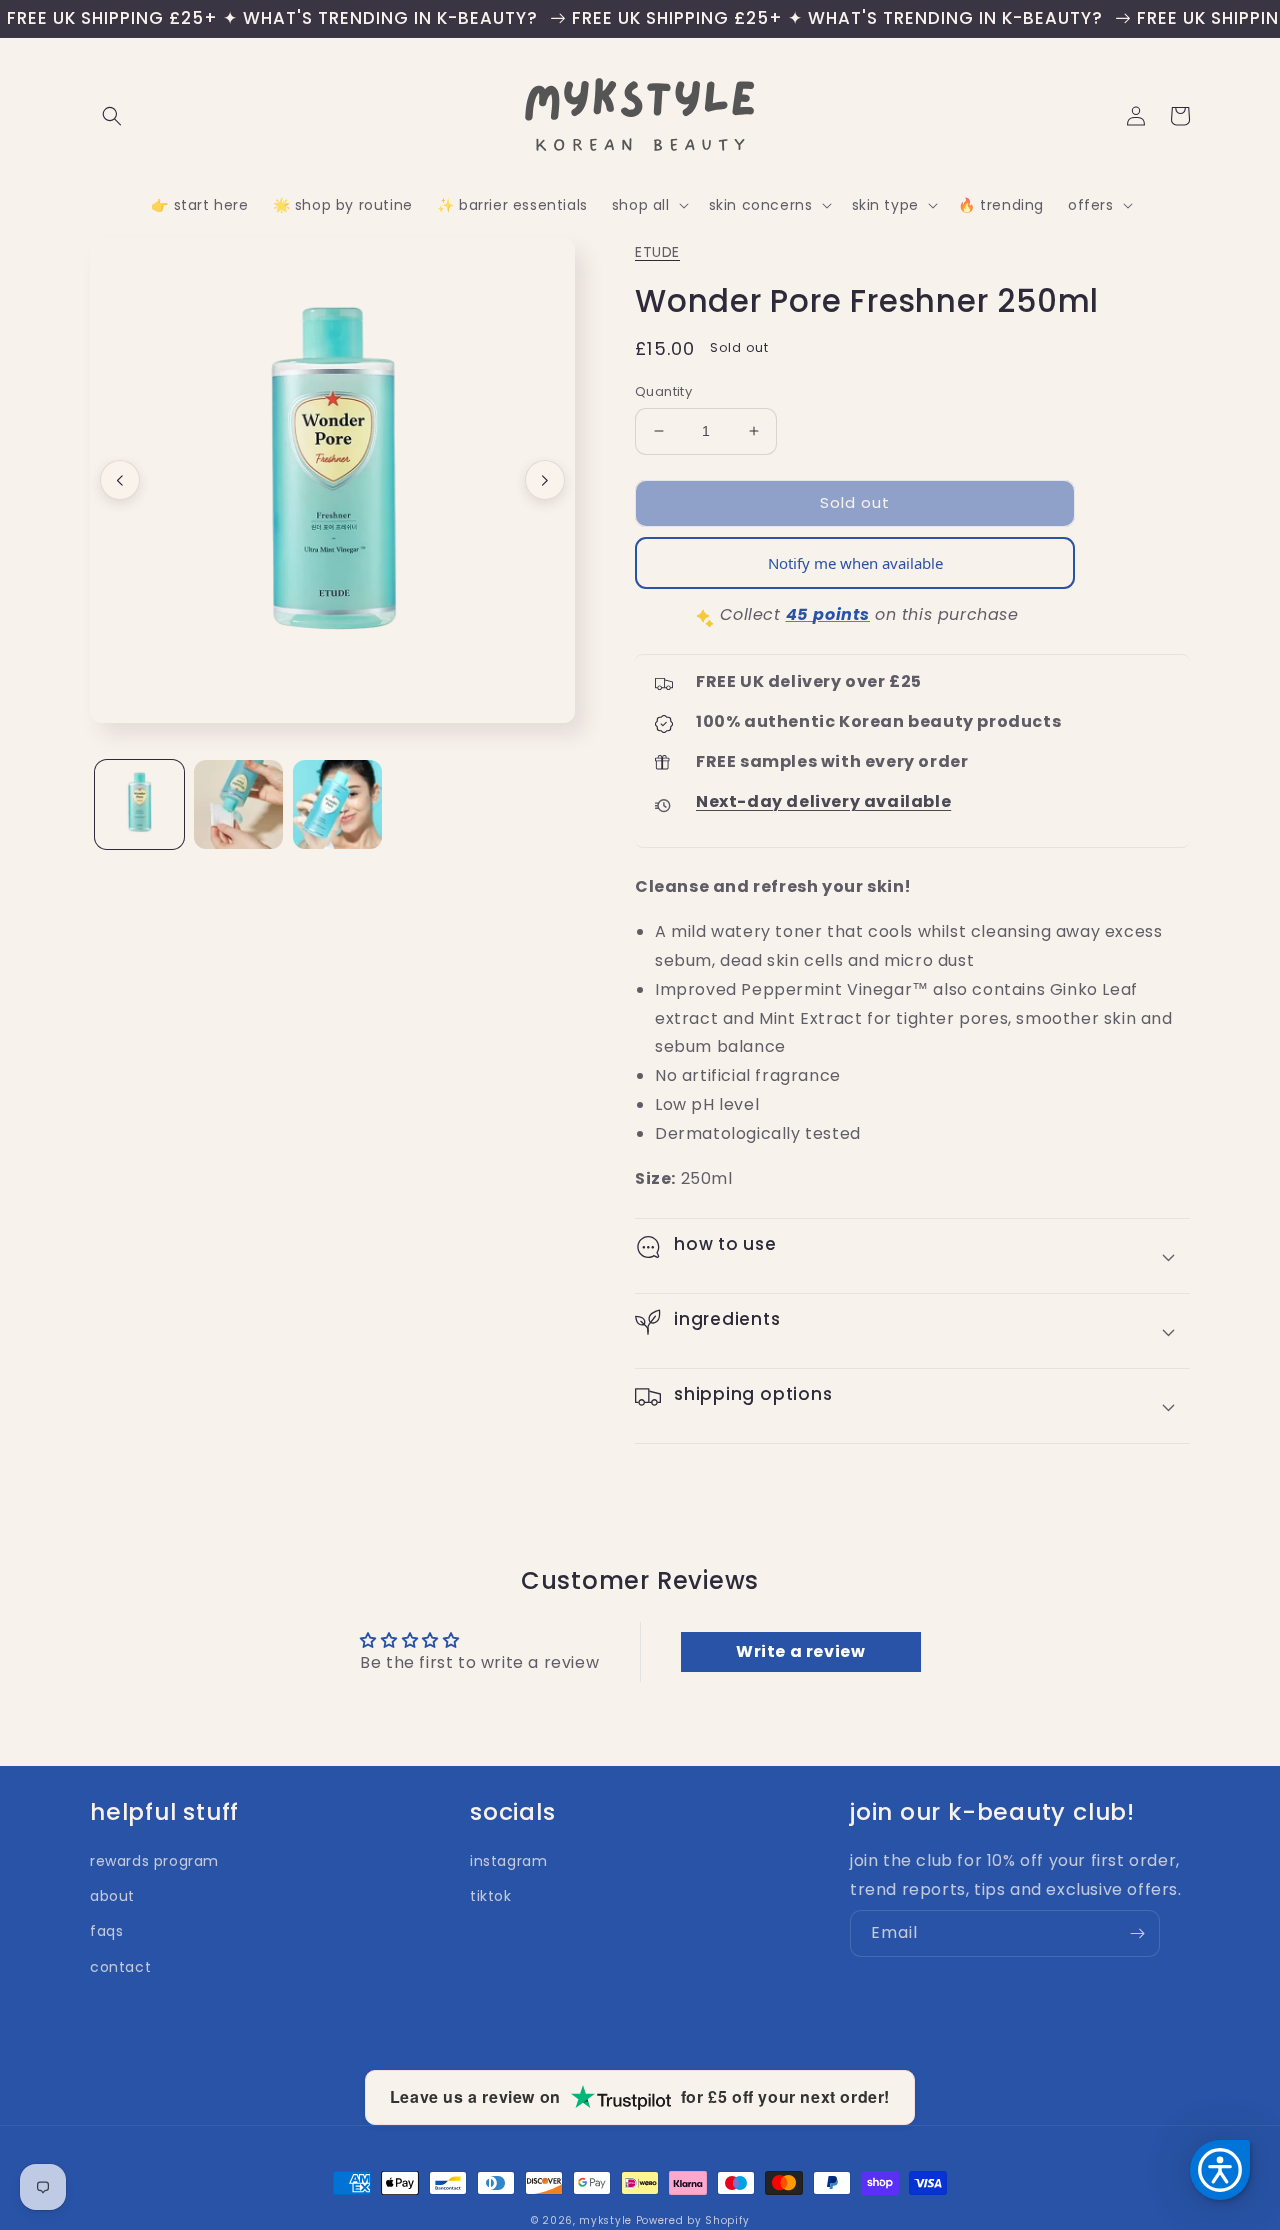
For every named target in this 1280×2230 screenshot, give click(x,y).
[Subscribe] (1137, 1933)
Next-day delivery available (823, 802)
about (112, 1896)
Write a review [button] (800, 1651)
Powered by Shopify (693, 2220)
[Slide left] (120, 480)
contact (120, 1967)
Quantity (663, 391)
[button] (112, 116)
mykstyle (605, 2220)
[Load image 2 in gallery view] (238, 804)
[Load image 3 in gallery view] (337, 804)
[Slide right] (545, 480)
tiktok (491, 1896)
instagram (508, 1861)
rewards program (154, 1861)
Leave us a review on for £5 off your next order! (640, 2096)
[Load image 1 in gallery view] (139, 804)
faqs (106, 1931)
